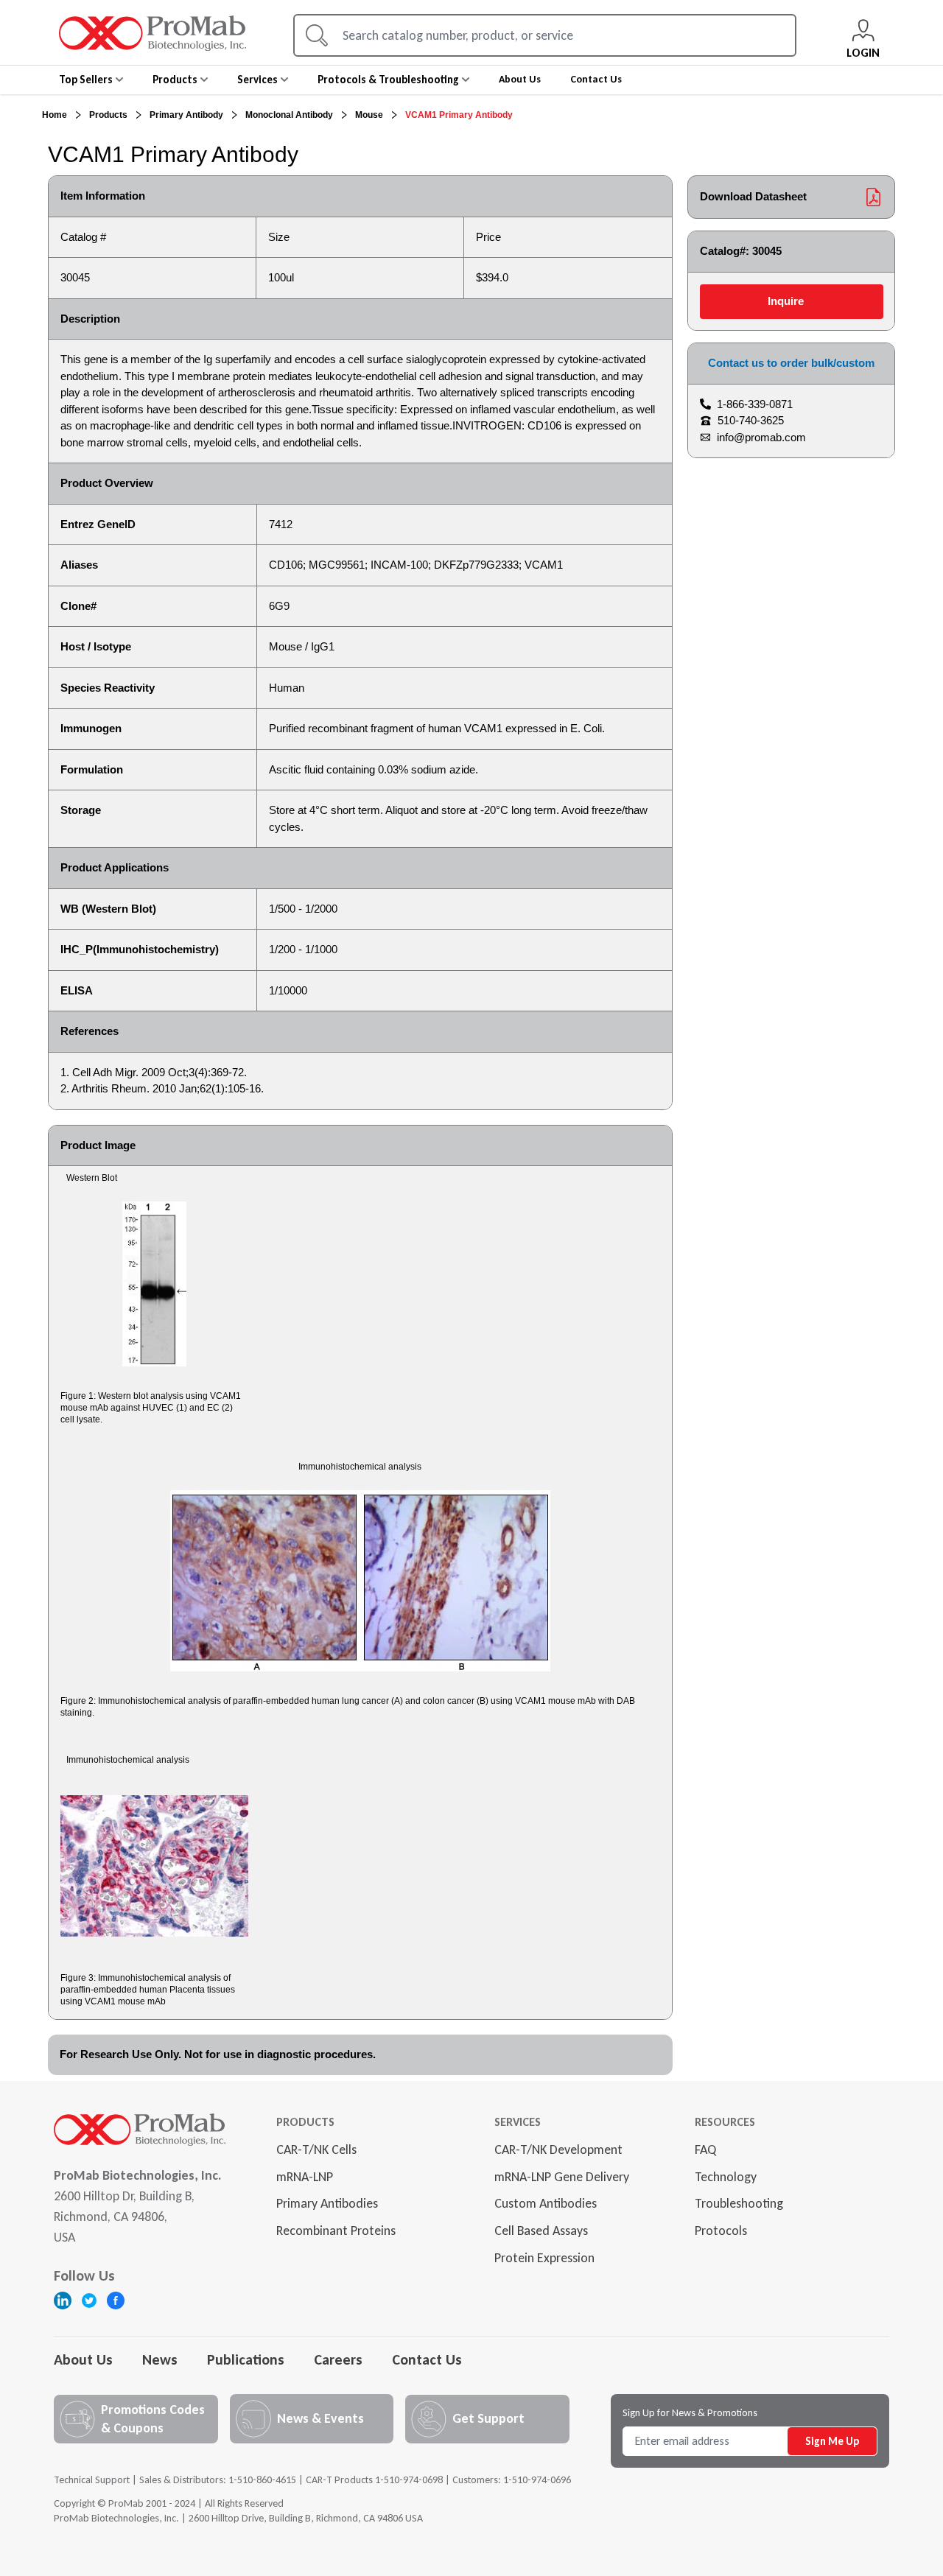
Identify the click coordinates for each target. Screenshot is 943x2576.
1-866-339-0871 (755, 404)
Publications (246, 2359)
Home (55, 115)
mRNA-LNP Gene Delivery (562, 2177)
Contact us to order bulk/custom (791, 363)
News (160, 2359)
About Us (83, 2359)
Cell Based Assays (541, 2231)
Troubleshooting (739, 2203)
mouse (369, 115)
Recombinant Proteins (336, 2231)
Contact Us (427, 2359)
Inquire (786, 301)
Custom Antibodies (546, 2203)
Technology (726, 2177)
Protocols (721, 2231)
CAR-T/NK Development (558, 2149)
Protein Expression (544, 2258)
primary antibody (186, 115)
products (108, 115)
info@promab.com (761, 437)
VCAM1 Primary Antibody (459, 115)
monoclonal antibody (289, 115)
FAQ (705, 2149)
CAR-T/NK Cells (316, 2149)
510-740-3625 (751, 420)
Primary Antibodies (327, 2203)
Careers (338, 2359)
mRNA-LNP (305, 2177)
